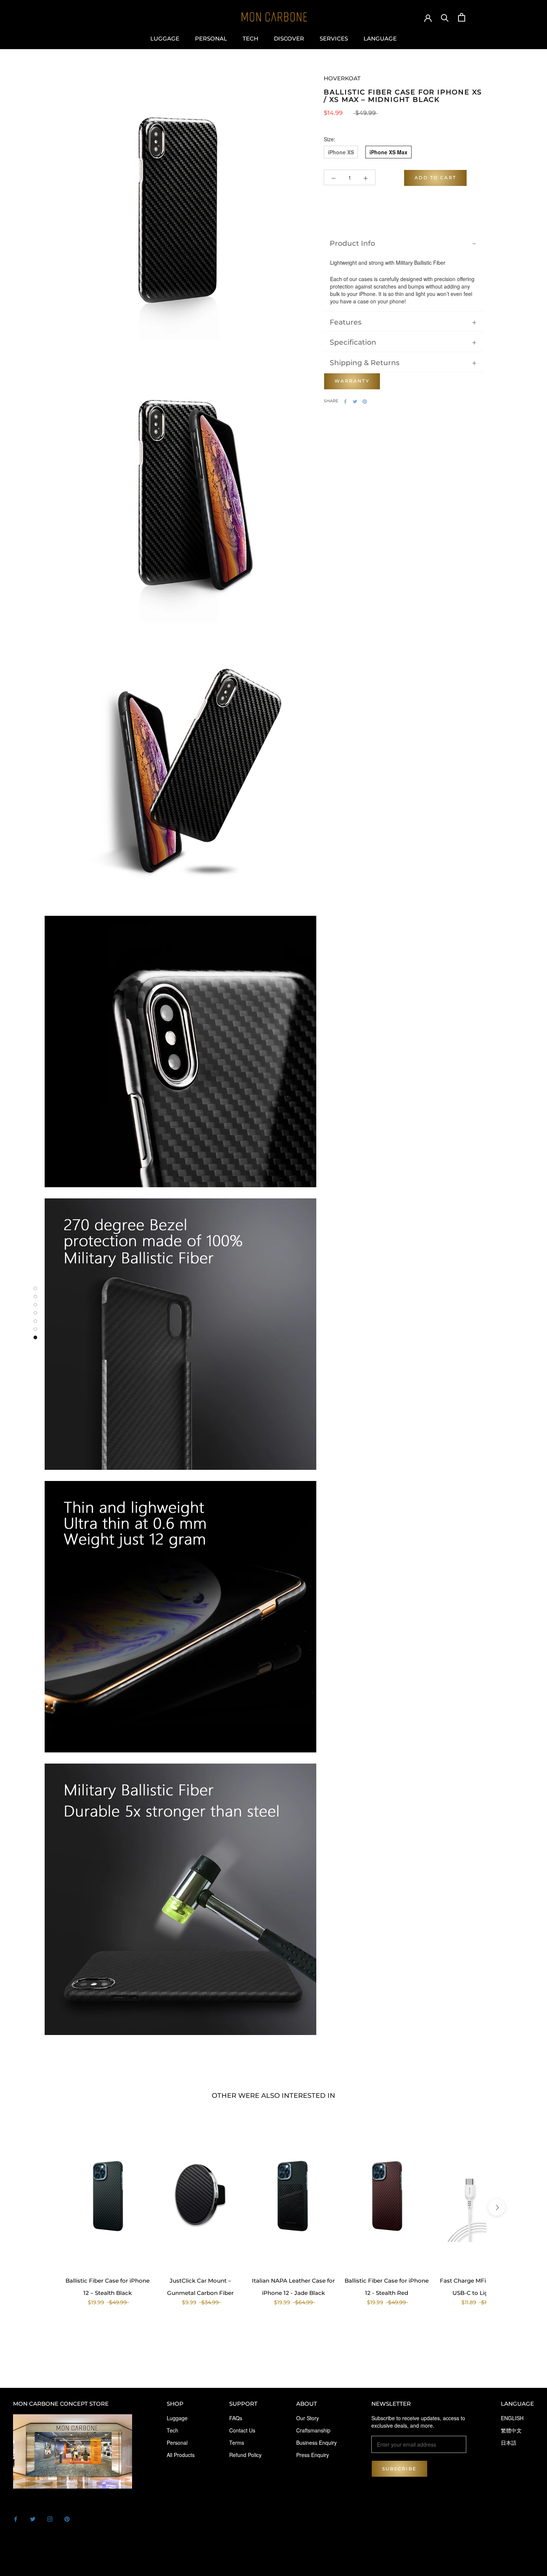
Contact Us (242, 2430)
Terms (237, 2443)
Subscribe (399, 2469)
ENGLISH (512, 2418)
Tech (250, 39)
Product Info (352, 244)
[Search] (445, 17)
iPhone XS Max (388, 152)
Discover (289, 39)
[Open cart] (462, 17)
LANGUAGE (380, 39)
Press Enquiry (313, 2455)
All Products (181, 2455)
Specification (353, 342)
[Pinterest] (365, 402)
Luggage (165, 39)
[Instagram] (50, 2518)
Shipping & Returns (365, 363)
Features (346, 322)
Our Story (308, 2418)
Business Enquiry (316, 2443)
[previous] (50, 2207)
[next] (496, 2207)
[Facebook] (345, 402)
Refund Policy (245, 2455)
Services (334, 39)
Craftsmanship (313, 2430)
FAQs (236, 2418)
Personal (211, 39)
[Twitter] (355, 402)
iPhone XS (341, 152)
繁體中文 (511, 2430)
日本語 (509, 2443)
